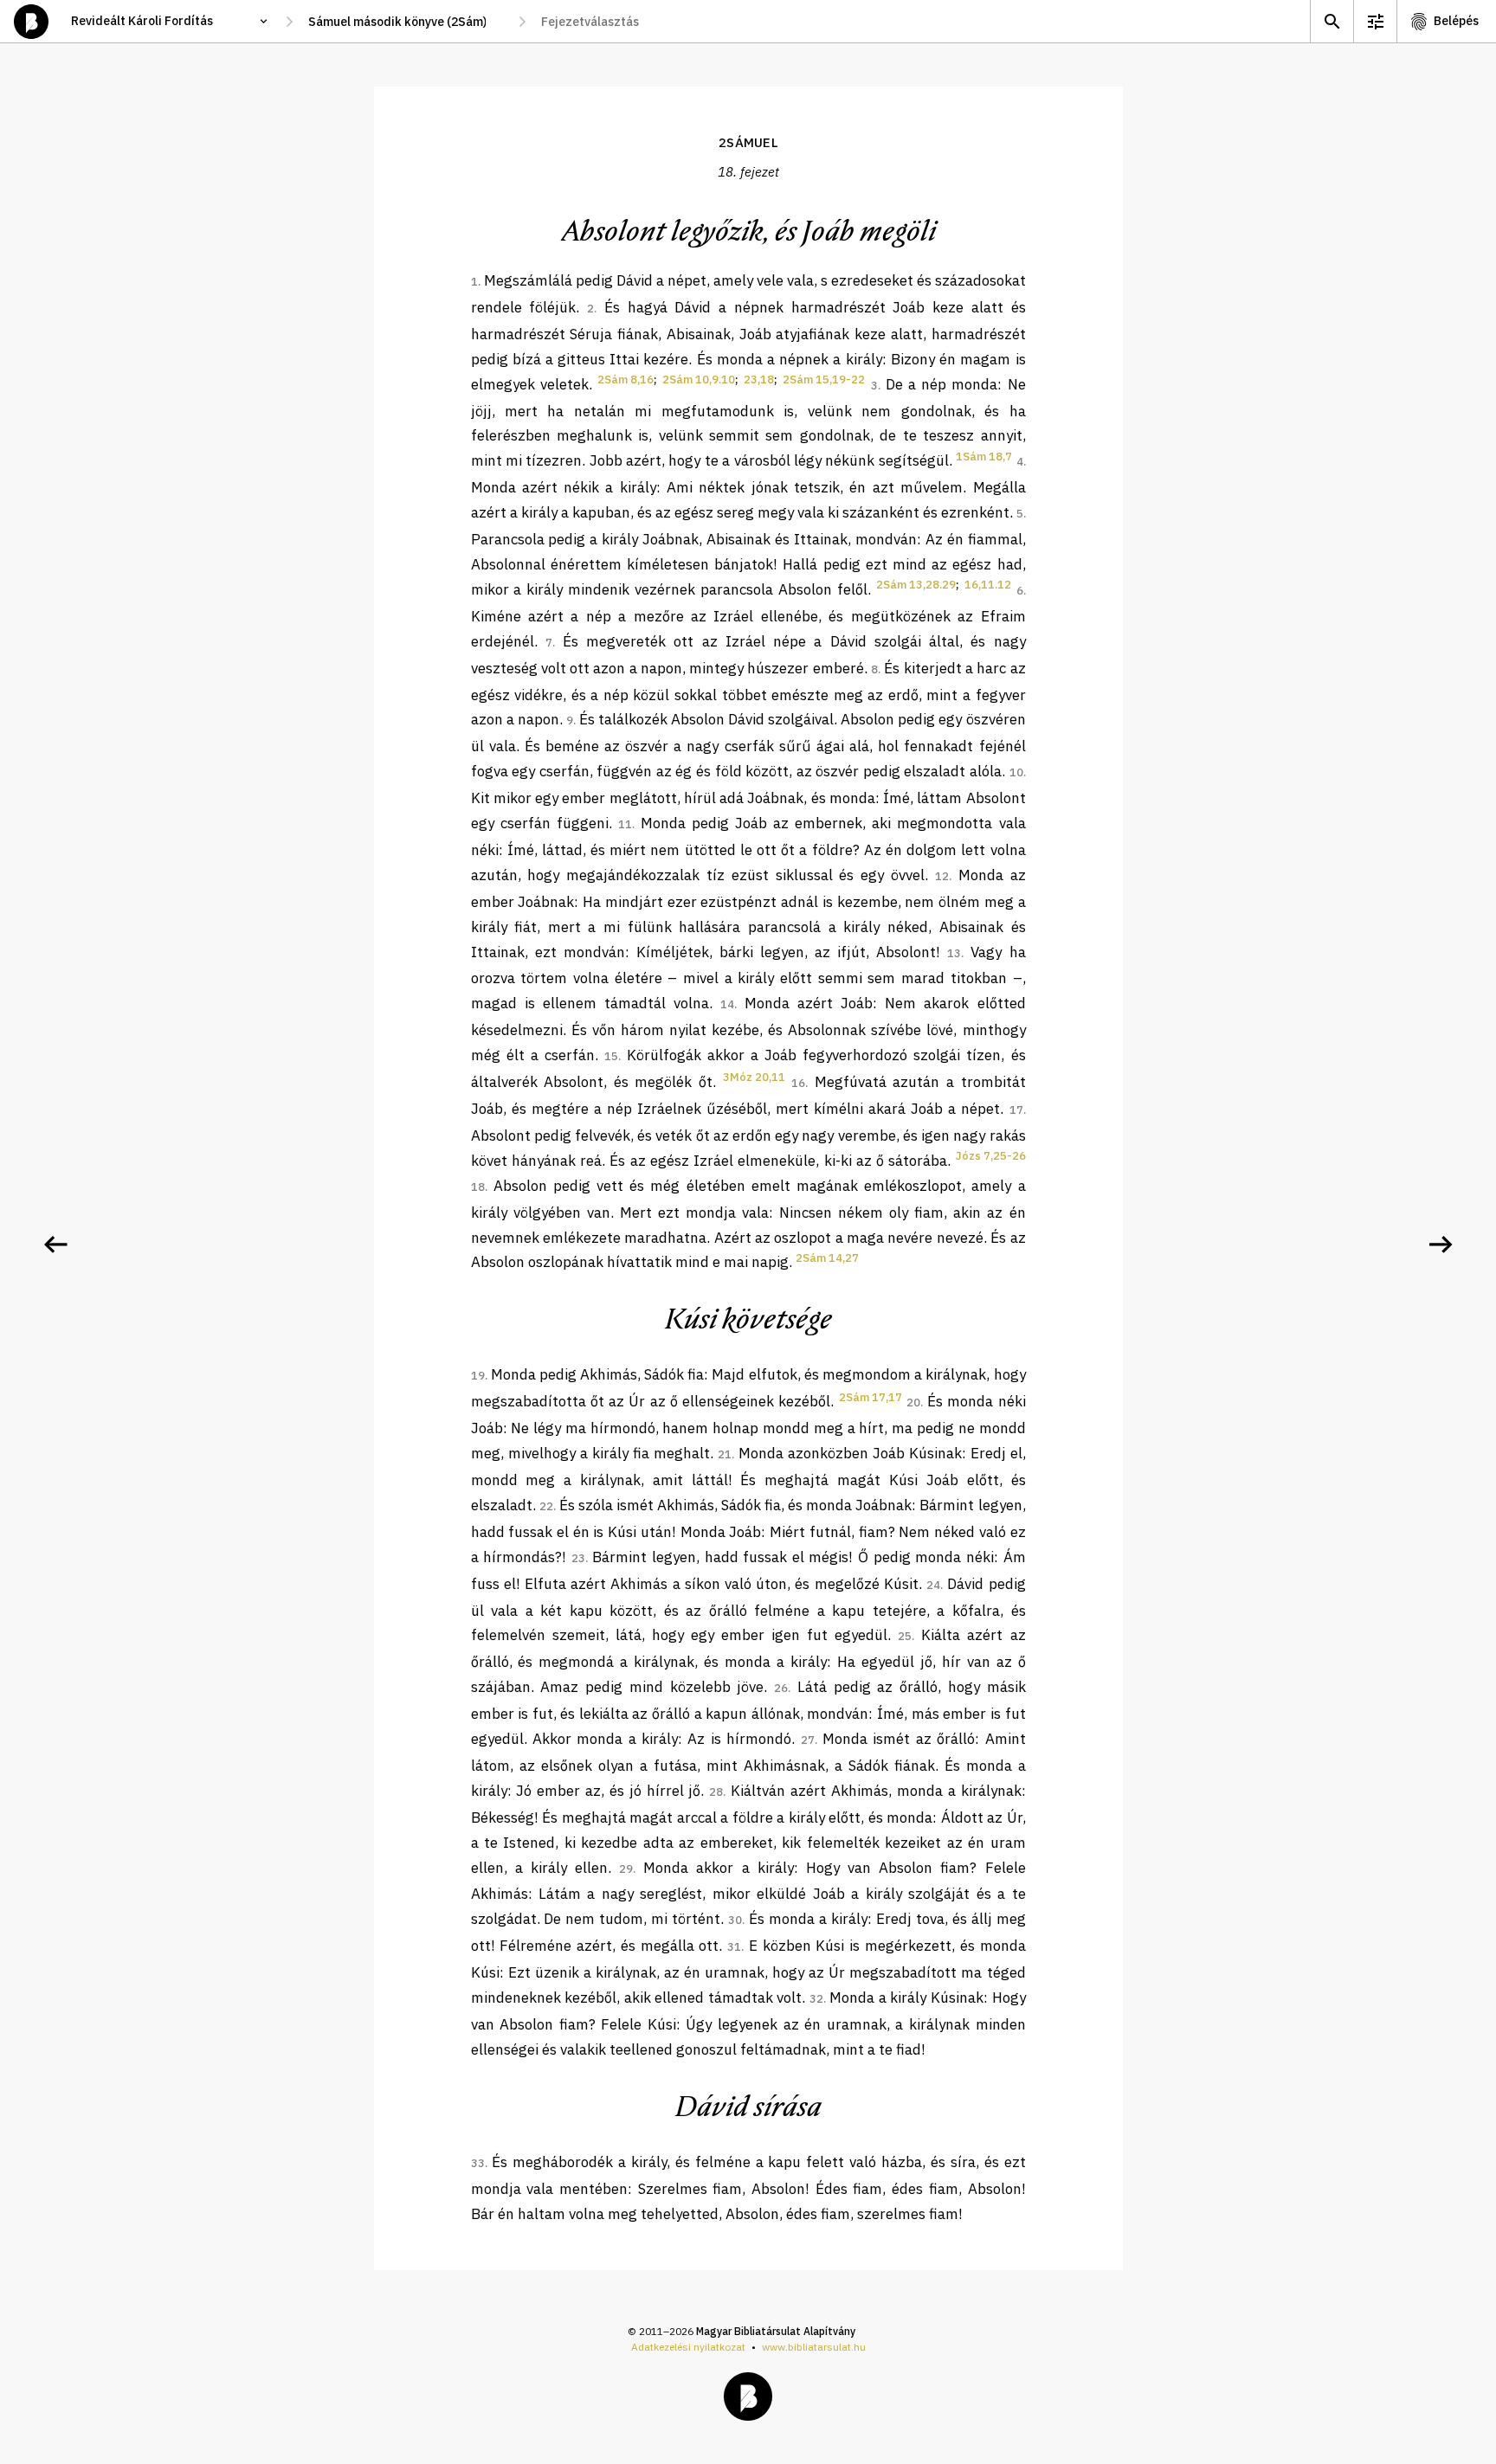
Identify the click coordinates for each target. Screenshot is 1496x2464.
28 (716, 1792)
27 (808, 1740)
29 (626, 1869)
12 (942, 876)
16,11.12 (988, 585)
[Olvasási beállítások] (1375, 21)
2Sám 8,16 (625, 380)
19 (478, 1376)
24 (933, 1585)
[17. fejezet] (55, 1245)
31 (734, 1947)
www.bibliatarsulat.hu (814, 2347)
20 (913, 1402)
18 (478, 1187)
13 (954, 953)
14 (727, 1004)
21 (725, 1454)
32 (816, 1999)
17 (1016, 1110)
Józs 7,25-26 (991, 1156)
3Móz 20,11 (754, 1077)
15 (611, 1056)
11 (625, 824)
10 (1016, 772)
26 (781, 1688)
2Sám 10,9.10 (699, 380)
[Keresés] (1332, 21)
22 (546, 1506)
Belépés (1456, 21)
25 (905, 1636)
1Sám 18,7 (984, 457)
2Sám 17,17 (871, 1397)
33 (478, 2163)
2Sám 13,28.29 (916, 585)
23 (578, 1558)
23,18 (759, 380)
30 (735, 1920)
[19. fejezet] (1441, 1245)
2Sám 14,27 (827, 1258)
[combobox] (406, 22)
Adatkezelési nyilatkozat (688, 2347)
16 (798, 1083)
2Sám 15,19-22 (824, 380)
